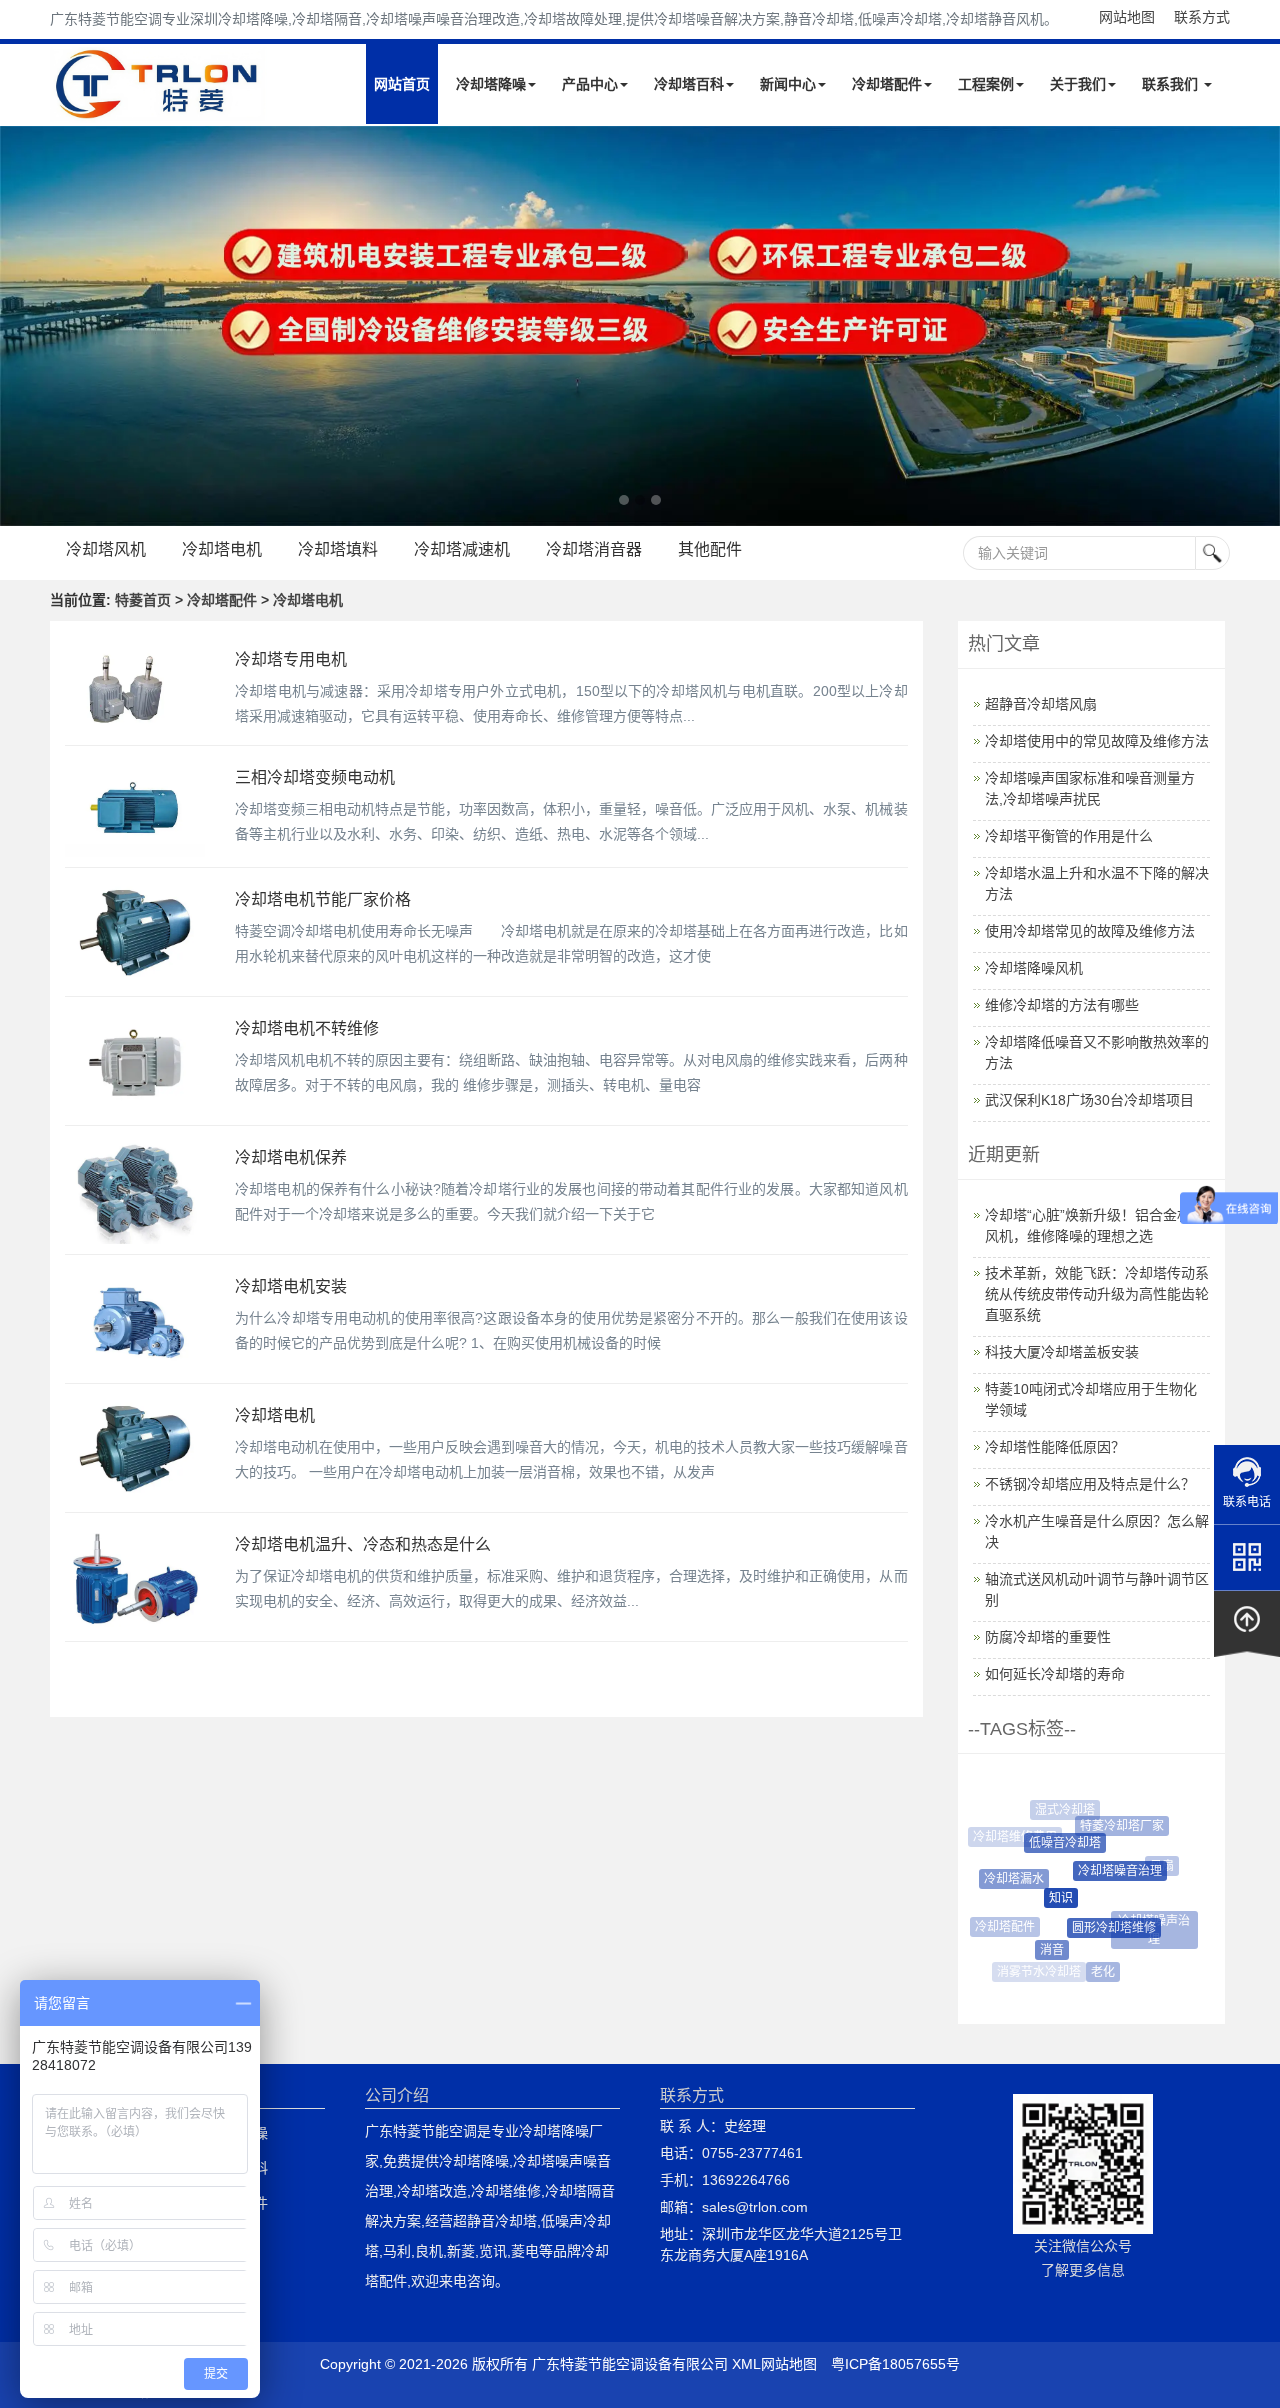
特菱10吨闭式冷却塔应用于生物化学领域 (1091, 1399)
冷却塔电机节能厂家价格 (323, 899)
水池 (1145, 1958)
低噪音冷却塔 (1052, 1843)
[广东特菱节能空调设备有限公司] (158, 108)
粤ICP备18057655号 (895, 2364)
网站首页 (402, 84)
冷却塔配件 (887, 84)
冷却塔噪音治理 (1105, 1871)
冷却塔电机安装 (291, 1286)
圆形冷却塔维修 (1100, 1928)
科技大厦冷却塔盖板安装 (1062, 1352)
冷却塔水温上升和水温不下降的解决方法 (1097, 883)
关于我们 (1078, 84)
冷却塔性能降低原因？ (1055, 1447)
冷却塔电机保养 (291, 1157)
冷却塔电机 (222, 549)
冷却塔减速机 (462, 549)
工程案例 (986, 84)
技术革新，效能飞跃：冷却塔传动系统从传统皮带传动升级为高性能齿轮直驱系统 (1097, 1294)
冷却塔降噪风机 (1034, 968)
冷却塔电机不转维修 (307, 1028)
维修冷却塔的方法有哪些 (1062, 1005)
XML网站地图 (774, 2364)
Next (20, 326)
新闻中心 (788, 84)
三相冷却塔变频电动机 (315, 777)
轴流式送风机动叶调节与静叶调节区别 (1097, 1589)
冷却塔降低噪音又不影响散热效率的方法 (1097, 1052)
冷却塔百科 (689, 84)
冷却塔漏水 (1005, 1879)
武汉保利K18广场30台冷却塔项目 (1089, 1100)
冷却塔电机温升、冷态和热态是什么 (363, 1544)
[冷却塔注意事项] (640, 326)
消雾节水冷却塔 (1037, 1972)
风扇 (1155, 1866)
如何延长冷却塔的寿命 (1055, 1674)
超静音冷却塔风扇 (1041, 704)
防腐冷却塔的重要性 (1048, 1637)
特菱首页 (143, 600)
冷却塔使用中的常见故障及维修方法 (1097, 741)
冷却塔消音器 (594, 549)
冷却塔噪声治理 (1149, 1921)
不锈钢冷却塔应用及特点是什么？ (1090, 1484)
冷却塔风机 (106, 549)
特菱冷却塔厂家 (1113, 1826)
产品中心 (590, 84)
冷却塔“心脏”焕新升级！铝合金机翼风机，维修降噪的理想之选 (1095, 1225)
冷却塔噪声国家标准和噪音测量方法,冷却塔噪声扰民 (1090, 788)
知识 (1045, 1898)
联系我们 (1172, 84)
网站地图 (1127, 17)
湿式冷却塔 (1060, 1810)
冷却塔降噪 (491, 84)
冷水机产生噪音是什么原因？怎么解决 (1097, 1531)
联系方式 (1202, 17)
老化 (1095, 1972)
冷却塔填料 (338, 549)
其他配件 (710, 549)
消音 (1041, 1950)
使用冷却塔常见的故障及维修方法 (1090, 931)
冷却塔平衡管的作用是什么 (1069, 836)
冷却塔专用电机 (291, 659)
